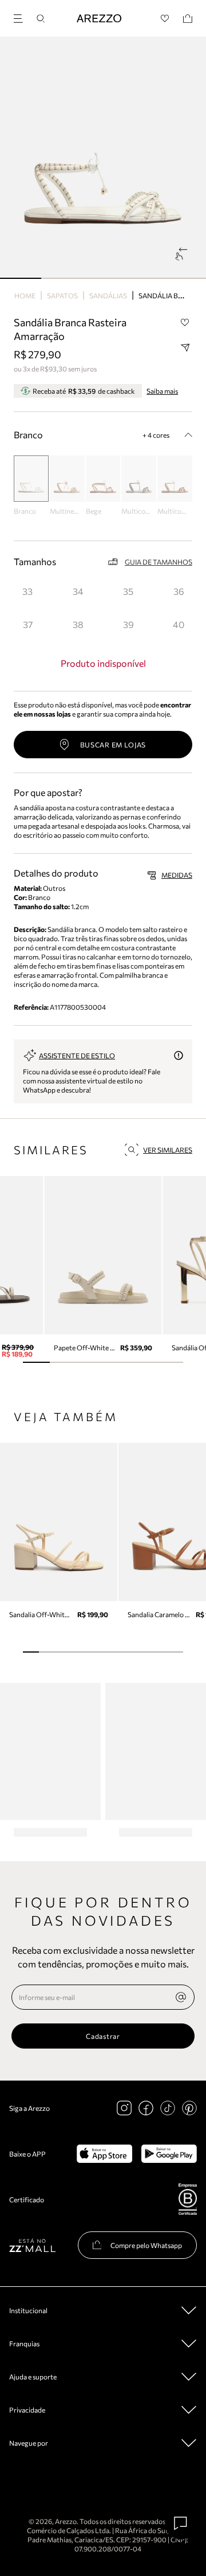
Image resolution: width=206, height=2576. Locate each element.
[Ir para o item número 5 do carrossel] (170, 1362)
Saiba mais (162, 391)
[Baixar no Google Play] (169, 2154)
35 (128, 591)
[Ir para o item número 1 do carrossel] (62, 278)
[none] (181, 1997)
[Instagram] (124, 2108)
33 (27, 591)
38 (78, 624)
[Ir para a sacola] (188, 19)
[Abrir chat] (181, 2523)
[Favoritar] (185, 323)
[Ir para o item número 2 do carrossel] (103, 278)
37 (28, 624)
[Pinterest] (189, 2108)
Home (25, 295)
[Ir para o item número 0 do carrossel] (21, 278)
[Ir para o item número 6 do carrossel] (127, 1652)
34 (78, 591)
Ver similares (168, 1150)
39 (128, 624)
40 (179, 624)
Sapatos (62, 295)
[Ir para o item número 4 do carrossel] (185, 278)
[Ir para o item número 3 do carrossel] (144, 278)
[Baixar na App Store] (104, 2154)
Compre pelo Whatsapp (146, 2245)
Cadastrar (103, 2036)
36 (179, 591)
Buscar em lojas (113, 745)
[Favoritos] (165, 19)
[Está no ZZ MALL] (32, 2245)
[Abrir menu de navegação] (22, 17)
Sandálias (108, 295)
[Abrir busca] (41, 19)
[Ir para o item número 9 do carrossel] (175, 1652)
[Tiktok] (168, 2108)
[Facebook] (146, 2108)
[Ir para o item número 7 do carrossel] (143, 1652)
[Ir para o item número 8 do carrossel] (159, 1652)
